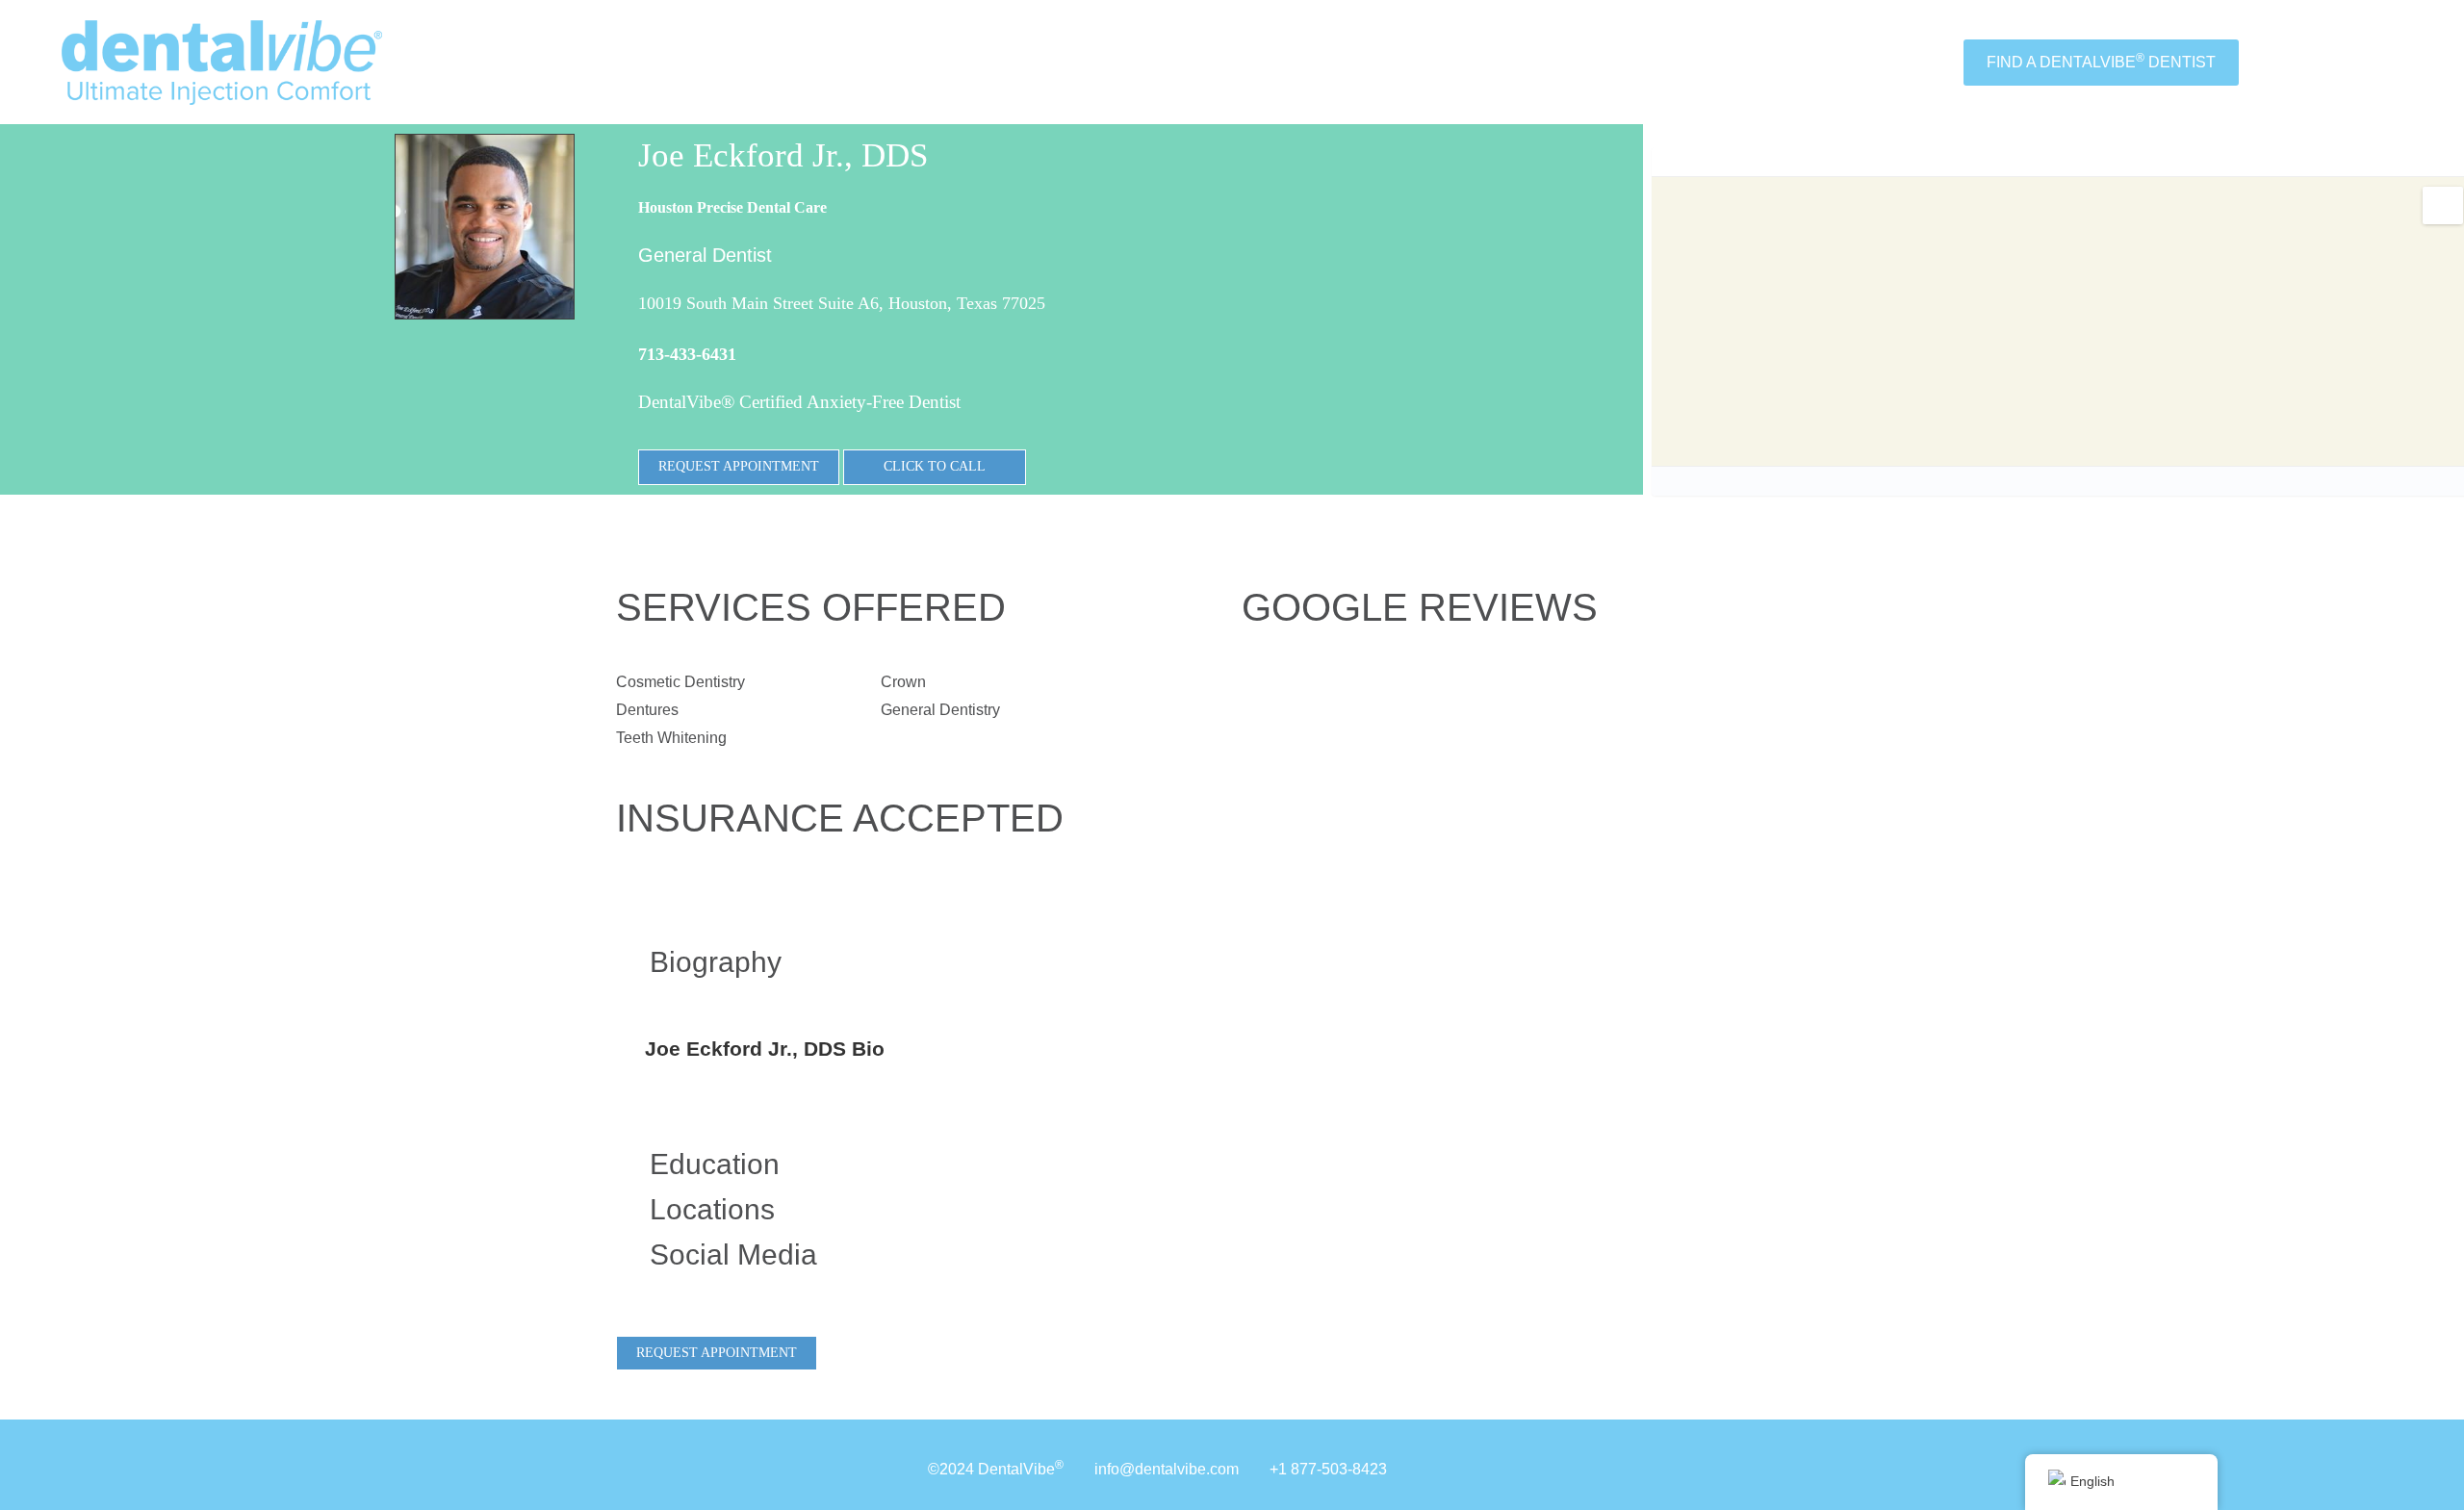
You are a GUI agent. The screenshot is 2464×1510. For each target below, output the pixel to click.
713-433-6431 (687, 354)
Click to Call (935, 466)
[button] (881, 962)
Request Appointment (739, 466)
